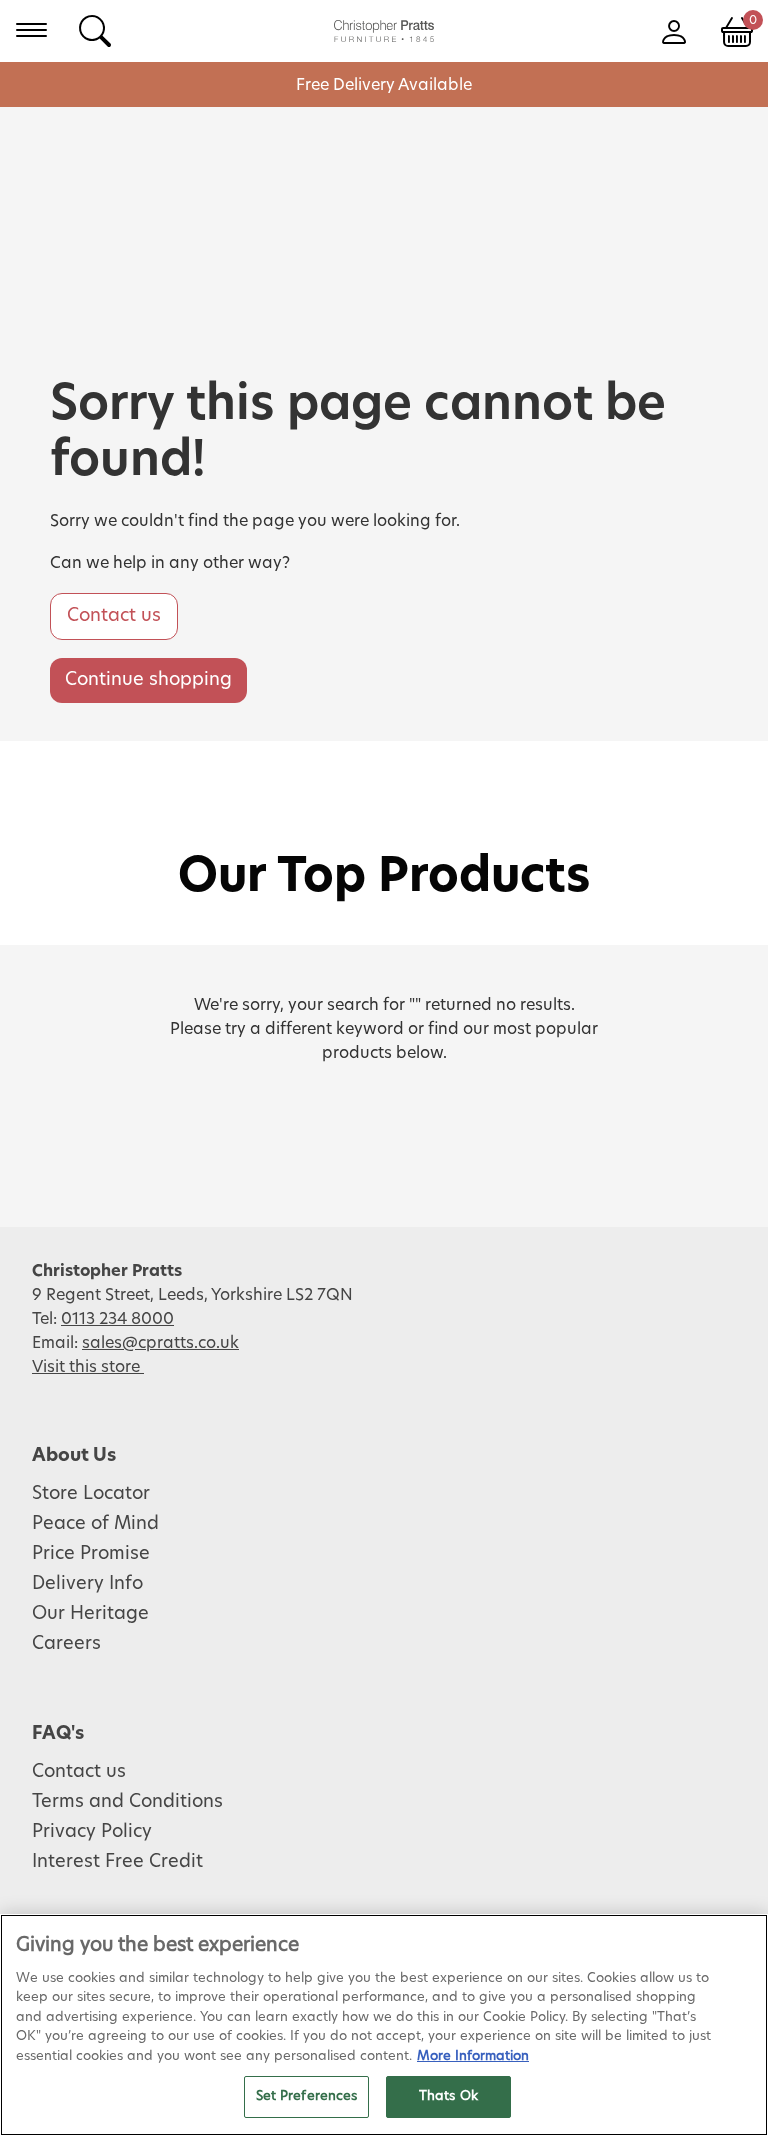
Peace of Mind (95, 1524)
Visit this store (88, 1367)
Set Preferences (307, 2096)
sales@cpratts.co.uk (160, 1343)
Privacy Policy (92, 1832)
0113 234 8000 (117, 1319)
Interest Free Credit (117, 1862)
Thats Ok (448, 2096)
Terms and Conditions (127, 1802)
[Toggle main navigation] (31, 30)
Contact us (114, 616)
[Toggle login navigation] (673, 30)
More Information (473, 2056)
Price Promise (91, 1554)
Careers (66, 1644)
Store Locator (91, 1494)
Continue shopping (148, 680)
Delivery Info (87, 1584)
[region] (384, 2025)
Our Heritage (90, 1614)
